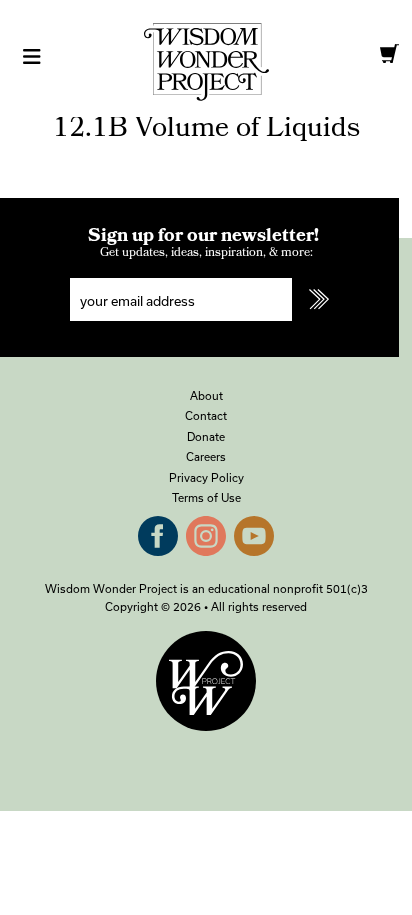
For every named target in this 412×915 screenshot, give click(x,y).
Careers (206, 456)
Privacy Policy (206, 477)
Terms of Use (206, 497)
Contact (206, 415)
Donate (206, 436)
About (206, 395)
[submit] (318, 299)
